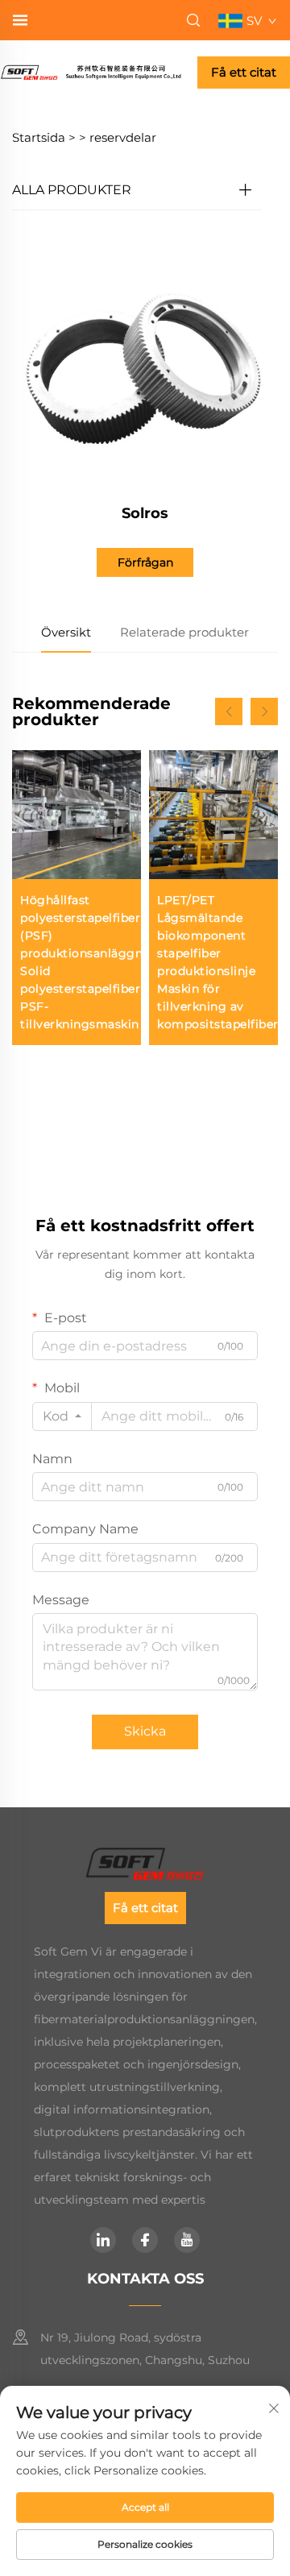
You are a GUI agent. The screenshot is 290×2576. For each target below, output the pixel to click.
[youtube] (187, 2240)
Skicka (145, 1731)
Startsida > (44, 137)
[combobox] (62, 1417)
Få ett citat (244, 72)
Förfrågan (145, 562)
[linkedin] (103, 2240)
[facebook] (145, 2240)
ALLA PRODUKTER (72, 190)
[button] (229, 711)
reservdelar (123, 137)
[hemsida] (91, 71)
